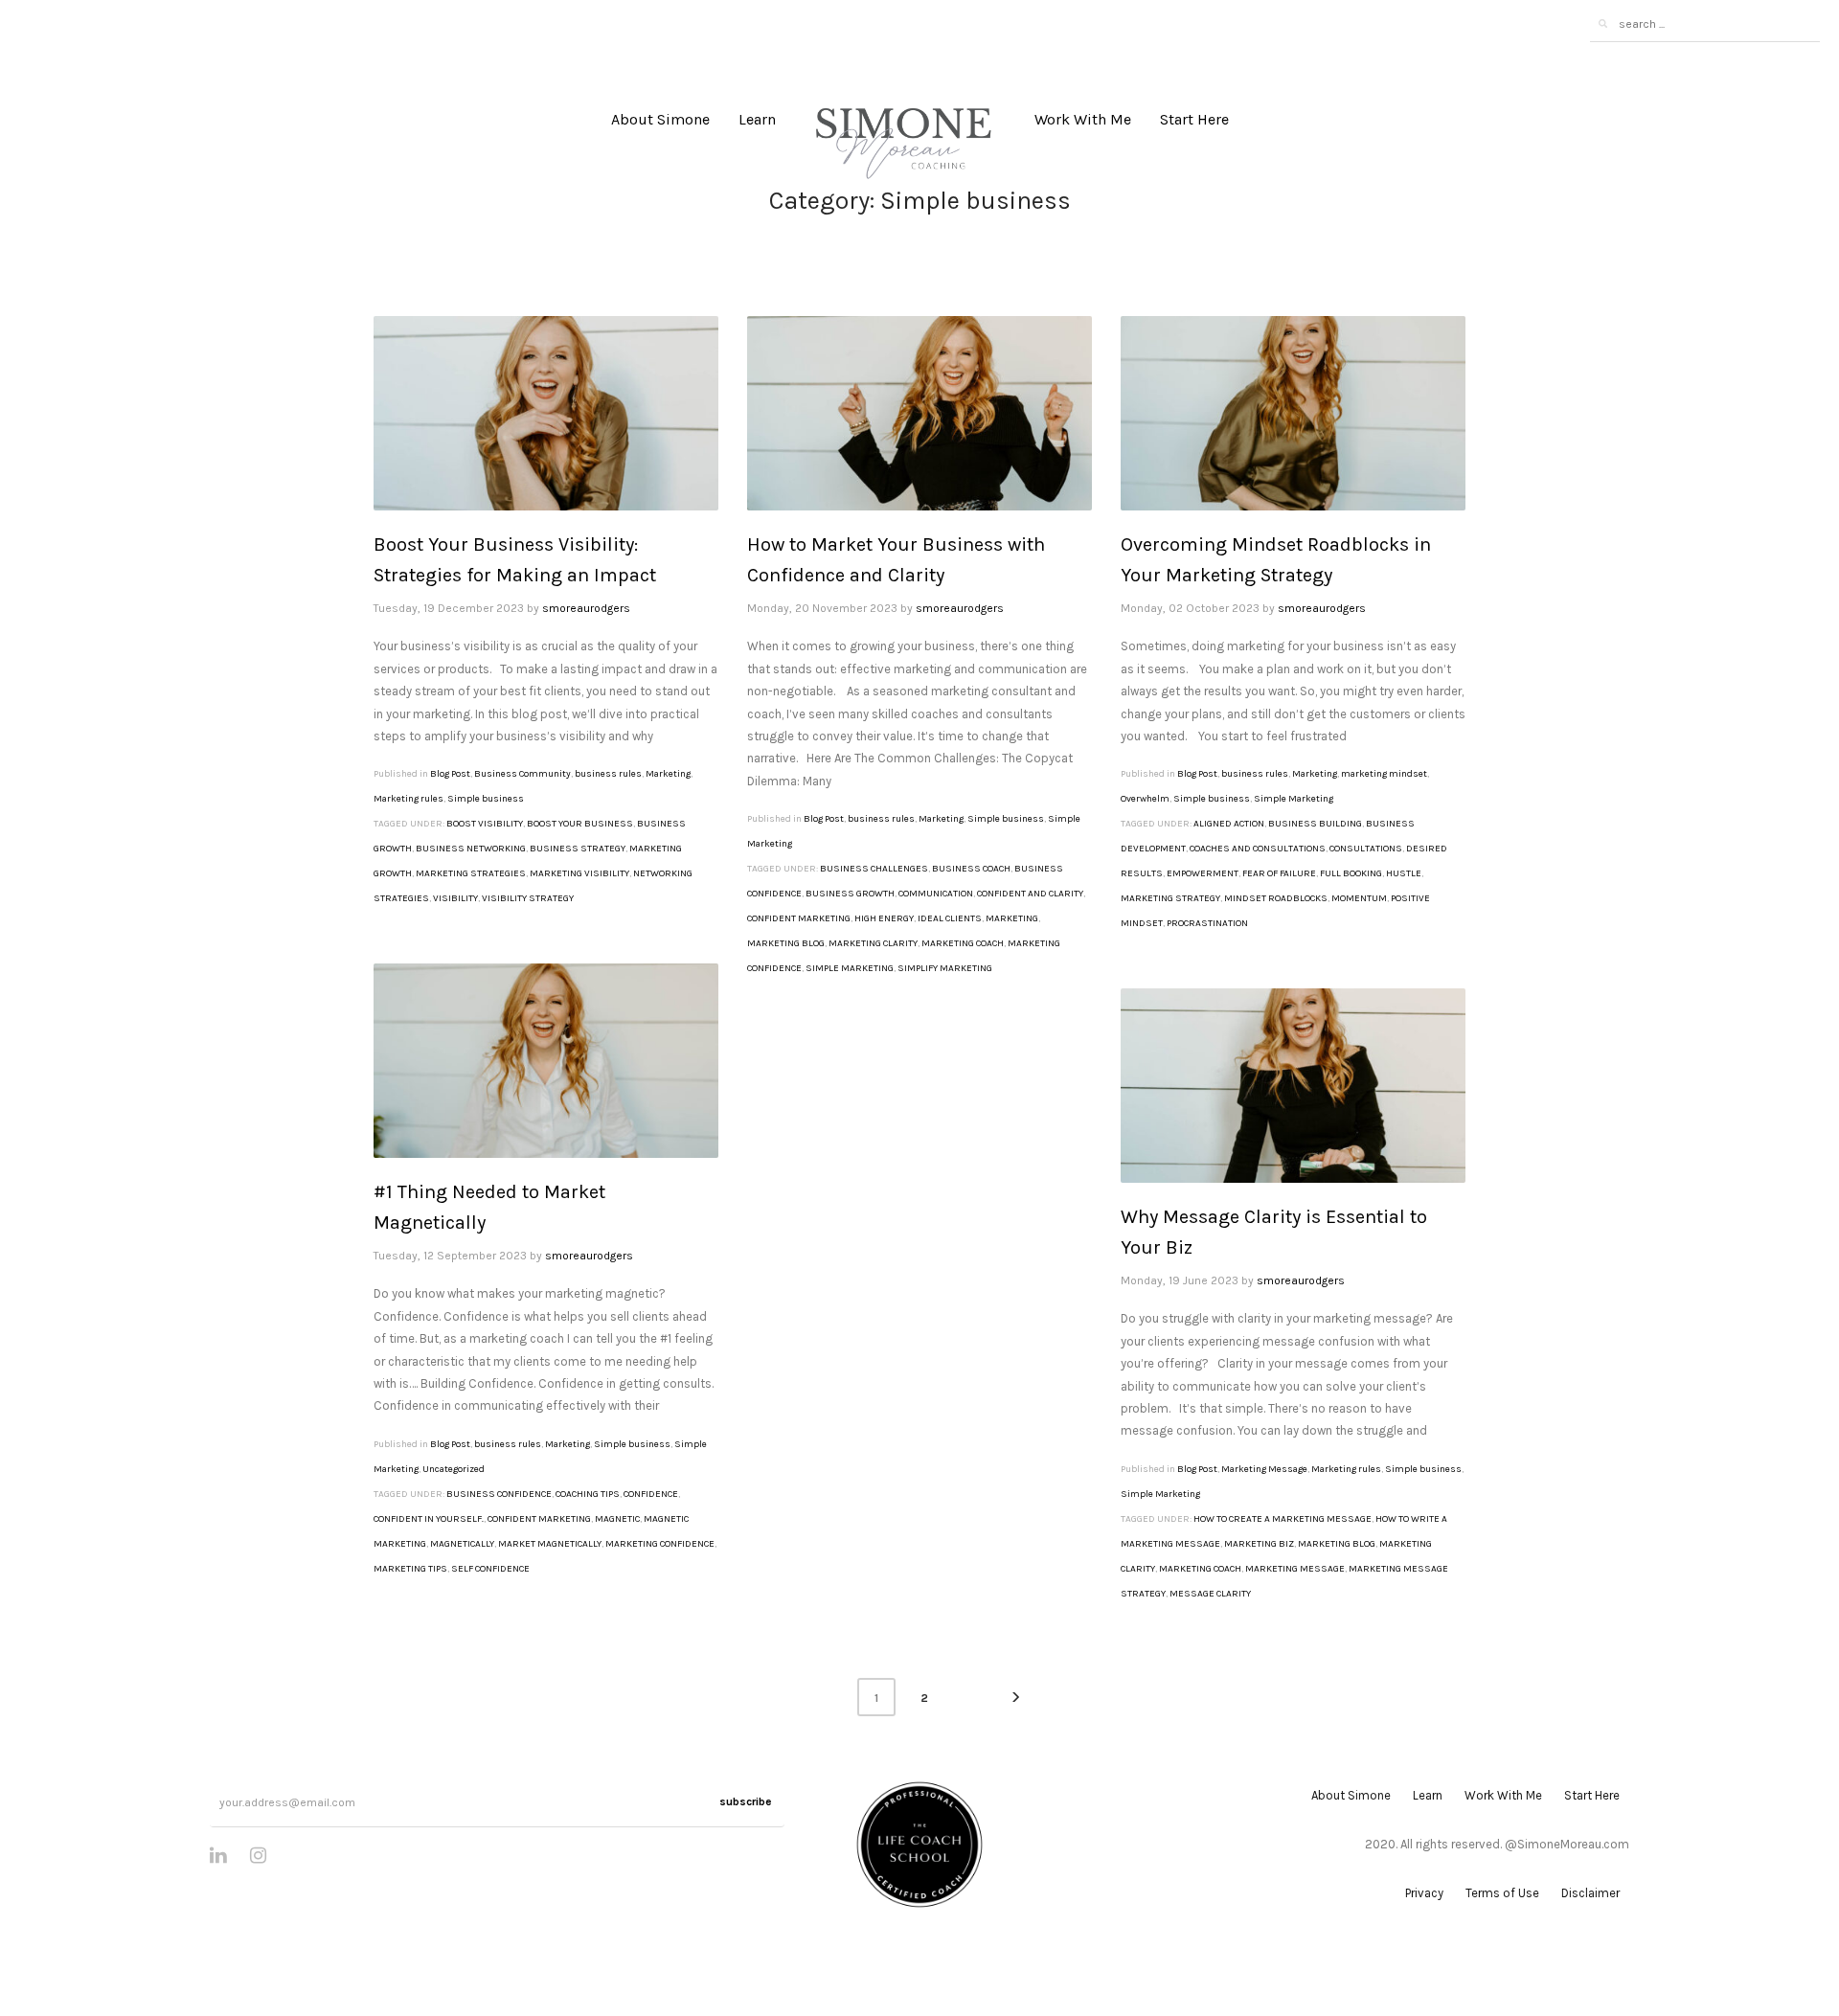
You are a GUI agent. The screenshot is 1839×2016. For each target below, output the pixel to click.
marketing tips (410, 1569)
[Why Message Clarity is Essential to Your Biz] (1293, 1086)
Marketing (668, 774)
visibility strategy (528, 898)
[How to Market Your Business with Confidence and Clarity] (919, 414)
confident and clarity (1030, 894)
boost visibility (485, 824)
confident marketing (799, 918)
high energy (884, 918)
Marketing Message (1264, 1469)
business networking (471, 849)
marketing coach (963, 943)
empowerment (1203, 873)
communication (936, 894)
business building (1315, 824)
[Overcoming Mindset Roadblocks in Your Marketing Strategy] (1293, 414)
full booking (1351, 873)
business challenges (874, 869)
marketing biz (1259, 1544)
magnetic (617, 1519)
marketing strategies (471, 873)
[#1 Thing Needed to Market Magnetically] (546, 1061)
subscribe (746, 1801)
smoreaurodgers (586, 608)
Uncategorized (454, 1469)
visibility (455, 898)
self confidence (490, 1569)
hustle (1404, 873)
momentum (1359, 898)
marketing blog (786, 943)
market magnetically (550, 1544)
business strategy (578, 849)
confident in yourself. (429, 1519)
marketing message (1295, 1569)
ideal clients (950, 918)
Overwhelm (1145, 799)
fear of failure (1279, 873)
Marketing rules (409, 799)
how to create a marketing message (1283, 1519)
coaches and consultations (1258, 849)
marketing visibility (579, 873)
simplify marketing (945, 968)
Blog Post (450, 774)
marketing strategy (1170, 898)
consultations (1366, 849)
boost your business (580, 824)
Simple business (486, 799)
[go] (1602, 24)
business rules (608, 774)
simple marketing (850, 968)
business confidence (499, 1494)
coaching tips (588, 1494)
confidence (651, 1494)
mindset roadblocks (1276, 898)
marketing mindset (1384, 774)
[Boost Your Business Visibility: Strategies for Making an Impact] (546, 414)
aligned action (1229, 824)
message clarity (1210, 1594)
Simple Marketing (1294, 799)
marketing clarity (873, 943)
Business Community (522, 774)
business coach (971, 869)
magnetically (462, 1544)
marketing (1012, 918)
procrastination (1207, 923)
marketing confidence (660, 1544)
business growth (850, 894)
